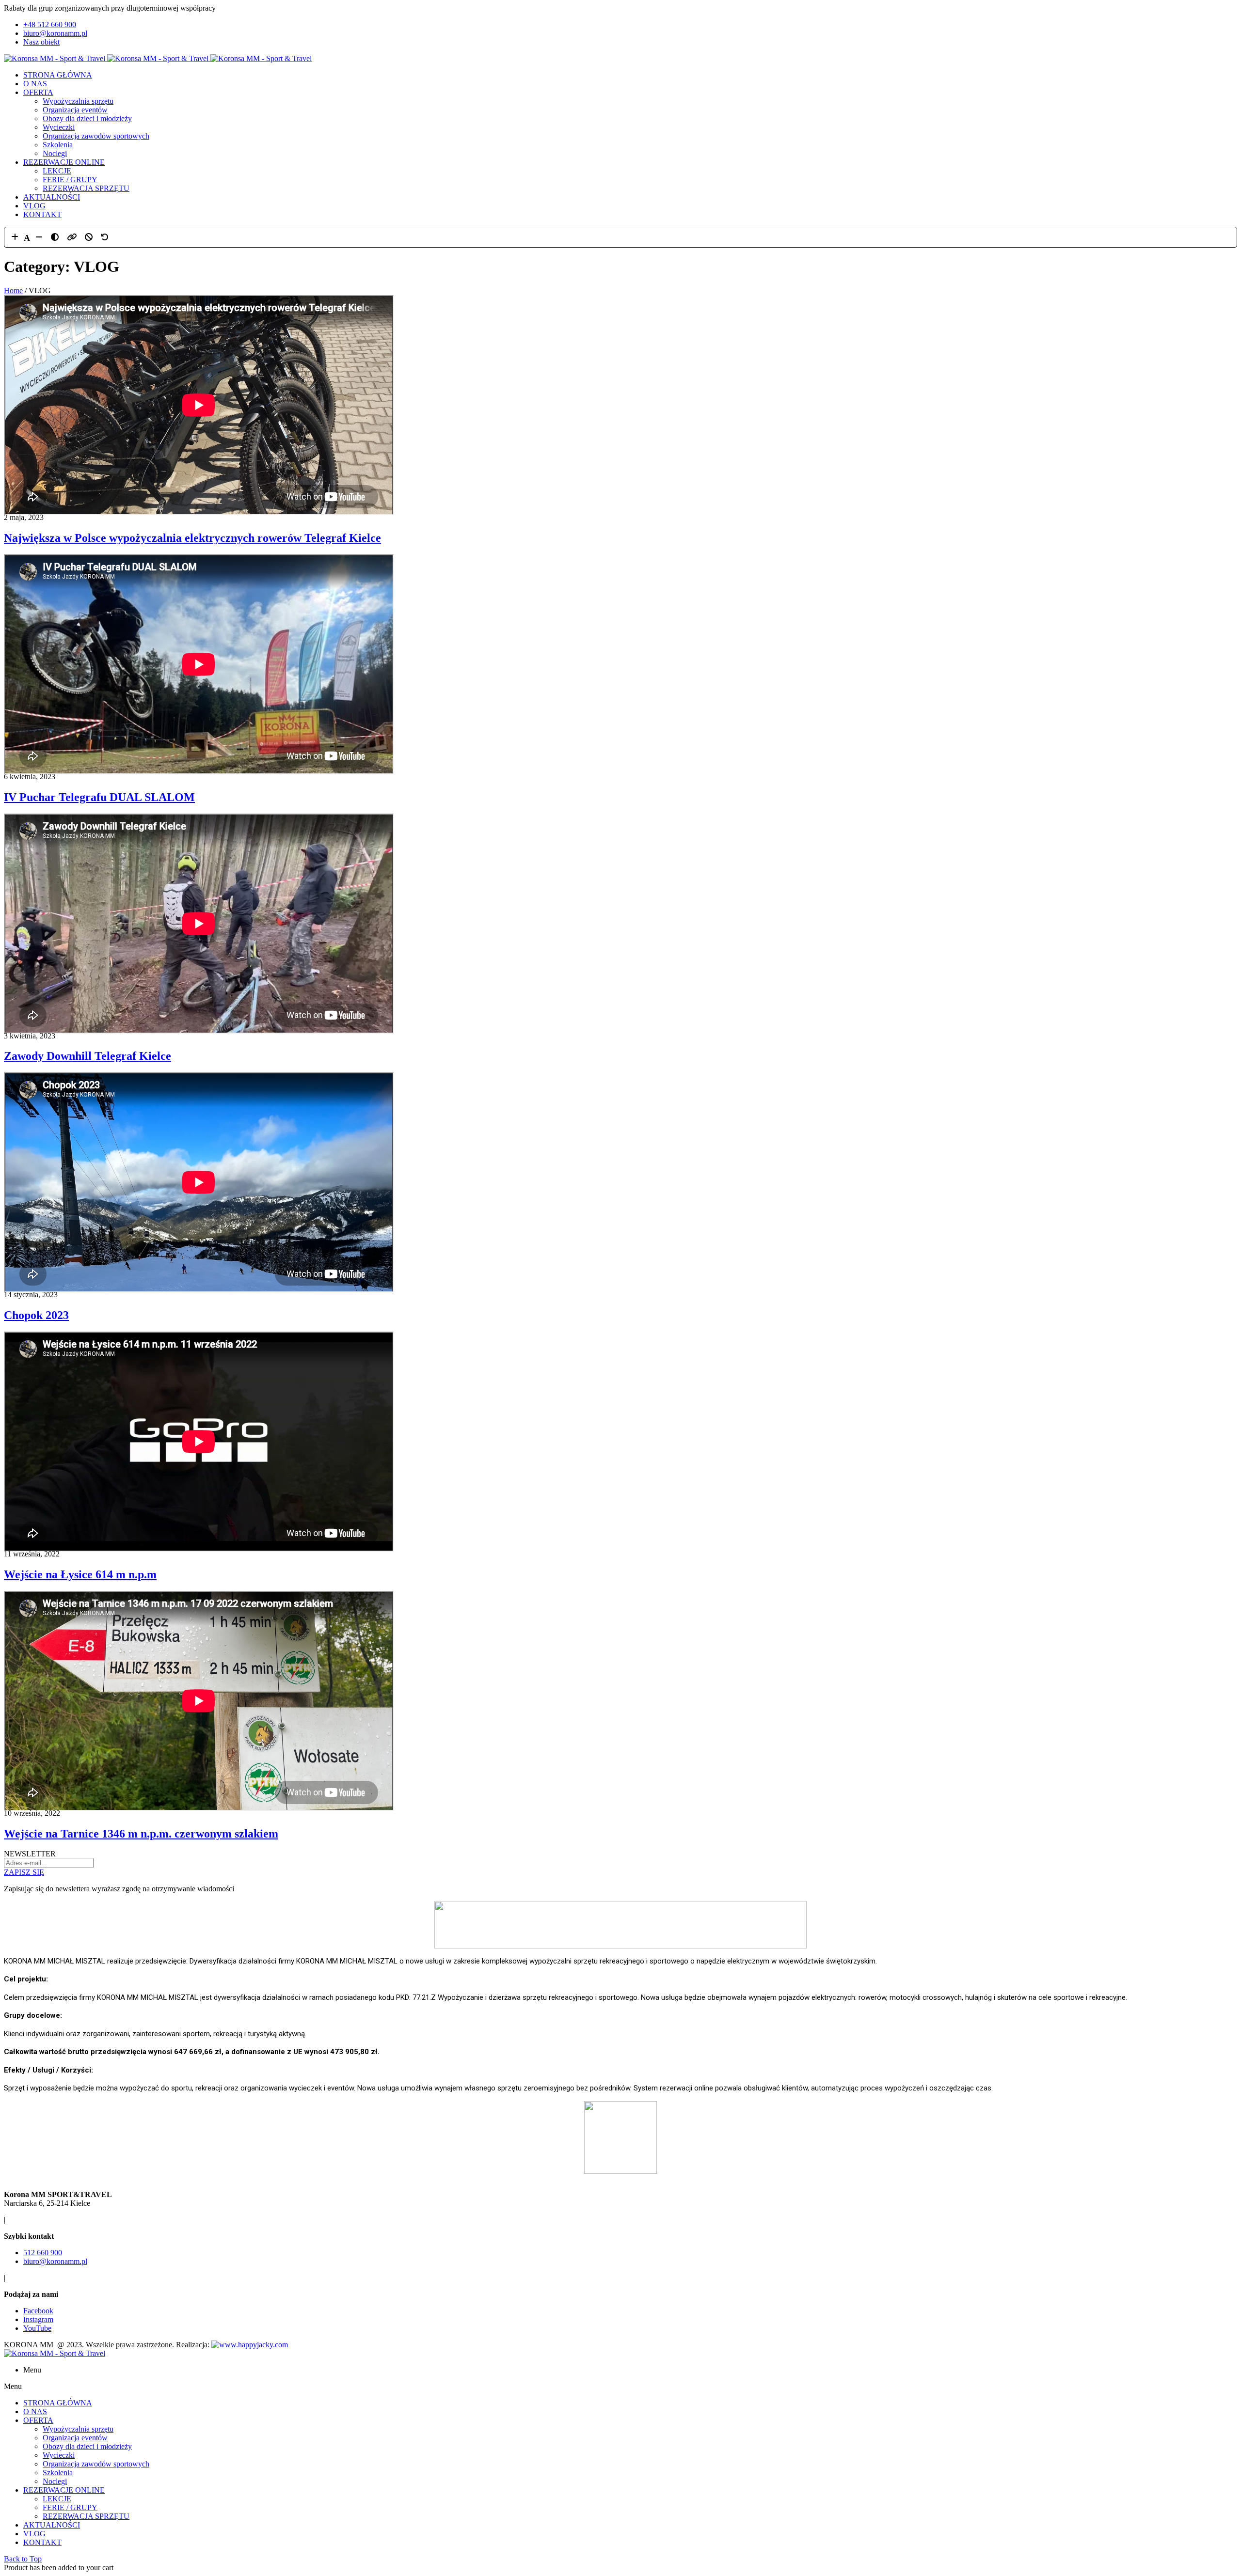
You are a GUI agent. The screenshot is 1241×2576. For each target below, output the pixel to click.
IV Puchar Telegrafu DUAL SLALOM (99, 797)
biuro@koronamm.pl (55, 33)
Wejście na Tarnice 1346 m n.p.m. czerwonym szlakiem (141, 1834)
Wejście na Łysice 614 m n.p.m (80, 1574)
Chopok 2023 (36, 1315)
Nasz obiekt (41, 42)
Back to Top (23, 2559)
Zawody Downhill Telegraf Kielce (88, 1056)
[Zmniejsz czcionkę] (39, 237)
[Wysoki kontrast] (55, 237)
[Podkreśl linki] (72, 237)
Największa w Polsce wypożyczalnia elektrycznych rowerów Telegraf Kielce (192, 538)
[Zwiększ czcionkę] (15, 237)
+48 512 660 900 (50, 24)
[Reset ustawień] (105, 237)
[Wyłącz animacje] (89, 237)
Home (13, 291)
